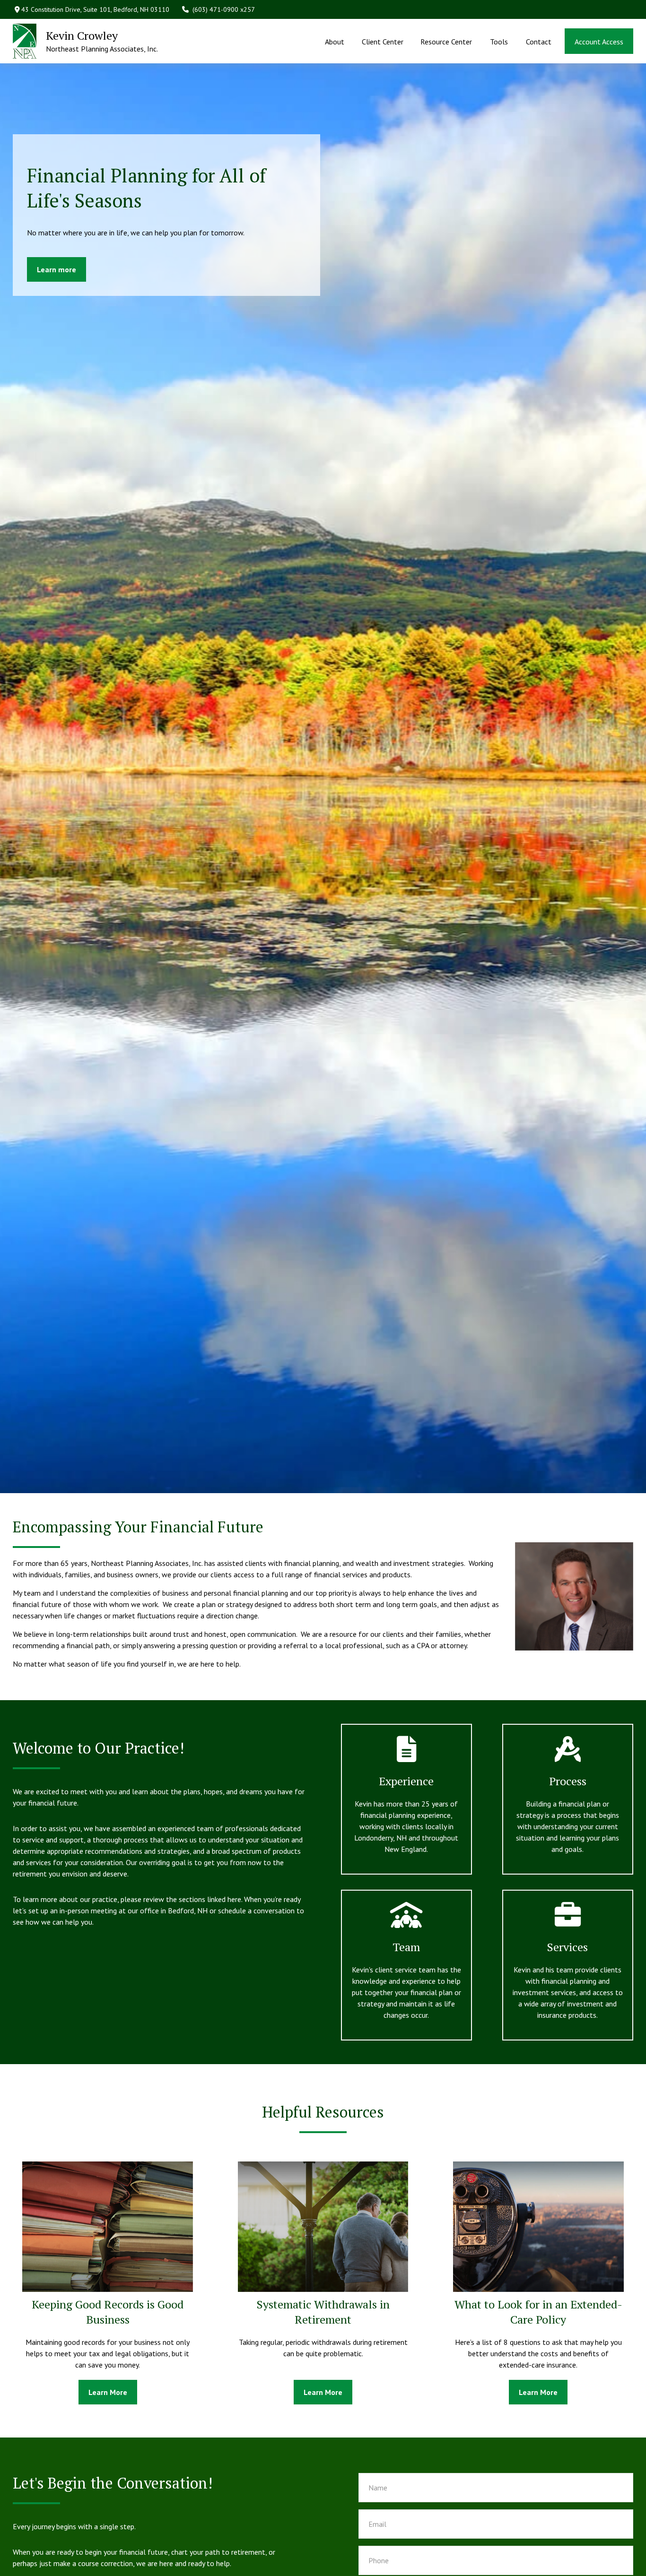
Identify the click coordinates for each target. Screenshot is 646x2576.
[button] (335, 41)
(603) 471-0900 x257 (224, 9)
